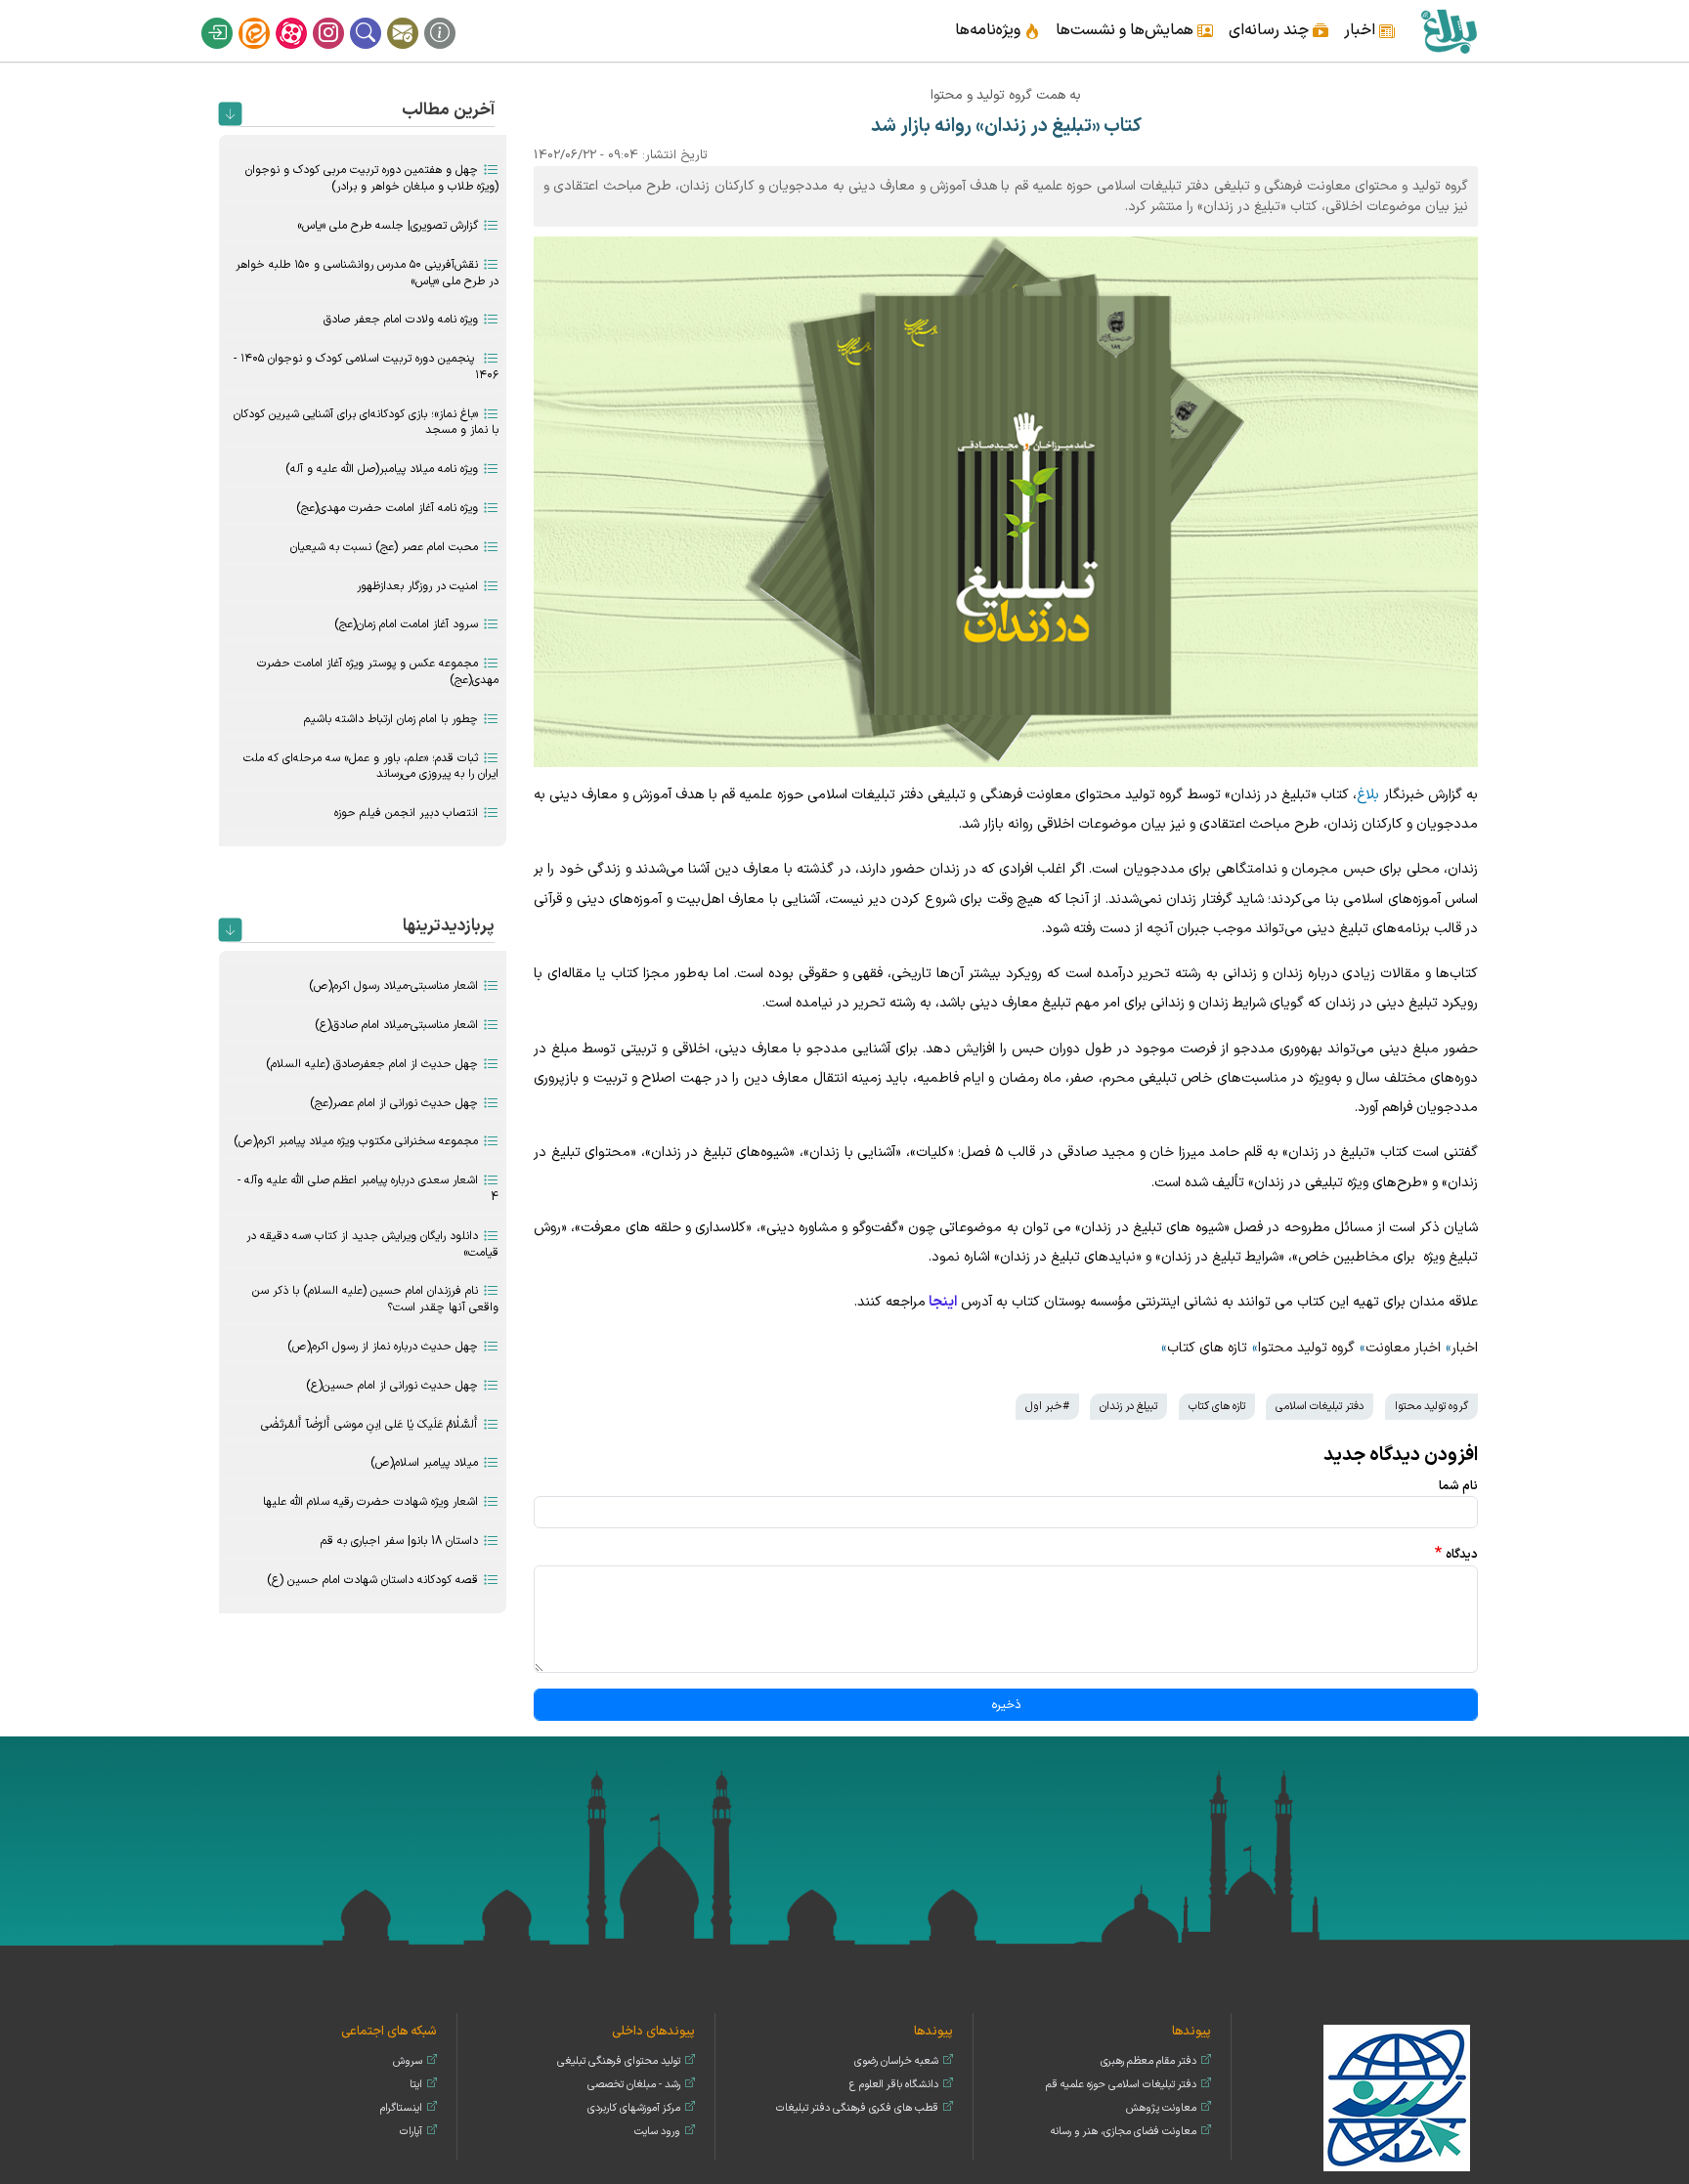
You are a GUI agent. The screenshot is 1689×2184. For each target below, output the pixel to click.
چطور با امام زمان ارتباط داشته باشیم (391, 719)
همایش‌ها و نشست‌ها (1125, 30)
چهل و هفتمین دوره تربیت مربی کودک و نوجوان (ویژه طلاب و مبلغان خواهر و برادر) (372, 178)
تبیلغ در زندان (1128, 1406)
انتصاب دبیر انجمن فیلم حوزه (406, 813)
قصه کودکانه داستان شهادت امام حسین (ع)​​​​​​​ (372, 1580)
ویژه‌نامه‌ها (988, 30)
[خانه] (1448, 31)
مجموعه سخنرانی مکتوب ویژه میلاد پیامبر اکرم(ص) (356, 1141)
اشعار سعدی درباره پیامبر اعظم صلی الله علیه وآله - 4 (368, 1189)
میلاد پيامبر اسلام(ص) (424, 1463)
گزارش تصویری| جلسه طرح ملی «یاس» (388, 226)
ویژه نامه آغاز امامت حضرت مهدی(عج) (387, 508)
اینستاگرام (341, 18)
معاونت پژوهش (1161, 2108)
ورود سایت (657, 2132)
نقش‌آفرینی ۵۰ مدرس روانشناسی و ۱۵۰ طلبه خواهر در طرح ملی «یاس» (367, 273)
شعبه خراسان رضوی (896, 2061)
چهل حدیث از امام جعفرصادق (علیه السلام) (372, 1064)
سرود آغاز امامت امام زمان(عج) (406, 624)
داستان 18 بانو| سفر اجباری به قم (399, 1541)
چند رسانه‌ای (1269, 30)
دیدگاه (1462, 1554)
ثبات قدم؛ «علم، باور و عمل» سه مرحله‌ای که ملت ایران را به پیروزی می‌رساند (371, 767)
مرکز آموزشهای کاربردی (634, 2108)
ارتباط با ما (415, 18)
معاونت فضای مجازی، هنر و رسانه (1124, 2132)
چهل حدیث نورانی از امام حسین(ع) (392, 1386)
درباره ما (453, 18)
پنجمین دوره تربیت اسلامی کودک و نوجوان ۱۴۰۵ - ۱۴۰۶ (366, 367)
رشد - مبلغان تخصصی (634, 2085)
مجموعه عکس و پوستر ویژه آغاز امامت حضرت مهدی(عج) (378, 672)
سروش (408, 2061)
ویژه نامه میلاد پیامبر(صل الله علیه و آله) (382, 469)
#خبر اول (1047, 1406)
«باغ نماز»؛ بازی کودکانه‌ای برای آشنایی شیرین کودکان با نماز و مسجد (366, 423)
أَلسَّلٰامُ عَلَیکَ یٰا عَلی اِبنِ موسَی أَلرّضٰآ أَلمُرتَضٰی (369, 1425)
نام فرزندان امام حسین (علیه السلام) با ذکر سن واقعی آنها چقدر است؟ (375, 1299)
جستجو (378, 18)
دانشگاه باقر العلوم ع (894, 2085)
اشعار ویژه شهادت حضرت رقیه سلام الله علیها (370, 1502)
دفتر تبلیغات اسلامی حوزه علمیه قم (1121, 2085)
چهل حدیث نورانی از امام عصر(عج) (394, 1103)
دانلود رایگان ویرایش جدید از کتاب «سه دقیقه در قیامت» (372, 1244)
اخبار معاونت (1403, 1348)
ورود (230, 18)
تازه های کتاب (1207, 1348)
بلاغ (1368, 795)
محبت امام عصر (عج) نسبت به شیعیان (384, 547)
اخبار (1360, 30)
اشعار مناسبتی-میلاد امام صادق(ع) (396, 1025)
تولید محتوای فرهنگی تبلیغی (619, 2061)
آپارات (304, 18)
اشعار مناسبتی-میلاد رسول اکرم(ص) (393, 986)
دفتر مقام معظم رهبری (1148, 2061)
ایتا (267, 18)
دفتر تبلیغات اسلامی (1320, 1406)
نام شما (1458, 1486)
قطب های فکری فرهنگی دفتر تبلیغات (857, 2108)
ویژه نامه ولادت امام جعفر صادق (401, 320)
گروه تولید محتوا (1306, 1348)
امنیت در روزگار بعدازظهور (417, 586)
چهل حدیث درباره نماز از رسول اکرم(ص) (383, 1347)
